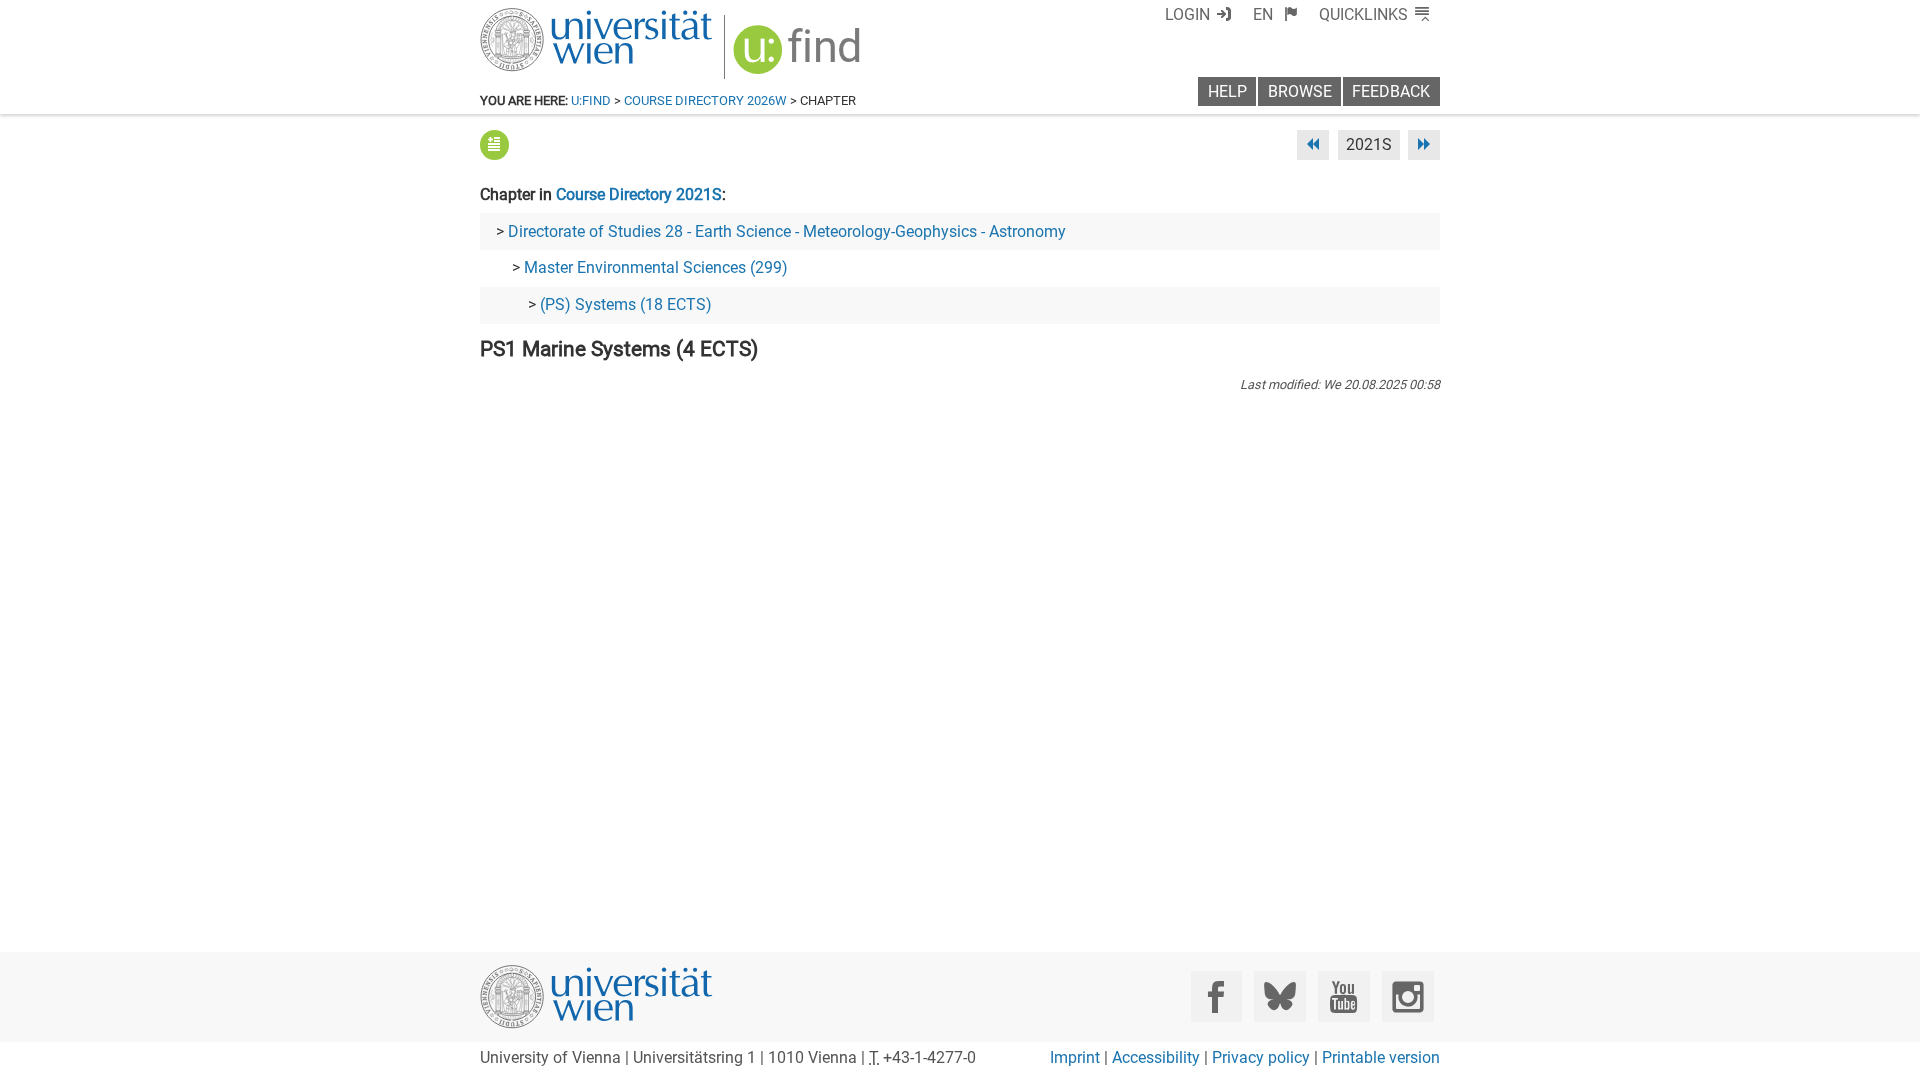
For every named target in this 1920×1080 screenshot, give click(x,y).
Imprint (1075, 1057)
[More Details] (494, 144)
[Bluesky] (1279, 996)
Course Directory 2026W (705, 100)
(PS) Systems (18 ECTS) (626, 304)
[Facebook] (1216, 996)
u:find (591, 100)
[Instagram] (1407, 996)
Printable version (1381, 1057)
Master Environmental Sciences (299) (656, 267)
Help (1227, 91)
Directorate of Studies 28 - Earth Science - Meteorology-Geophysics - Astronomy (787, 231)
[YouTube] (1343, 996)
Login (1187, 14)
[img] (799, 56)
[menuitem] (1275, 14)
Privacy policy (1261, 1057)
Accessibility (1156, 1057)
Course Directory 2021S (639, 194)
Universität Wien (549, 17)
